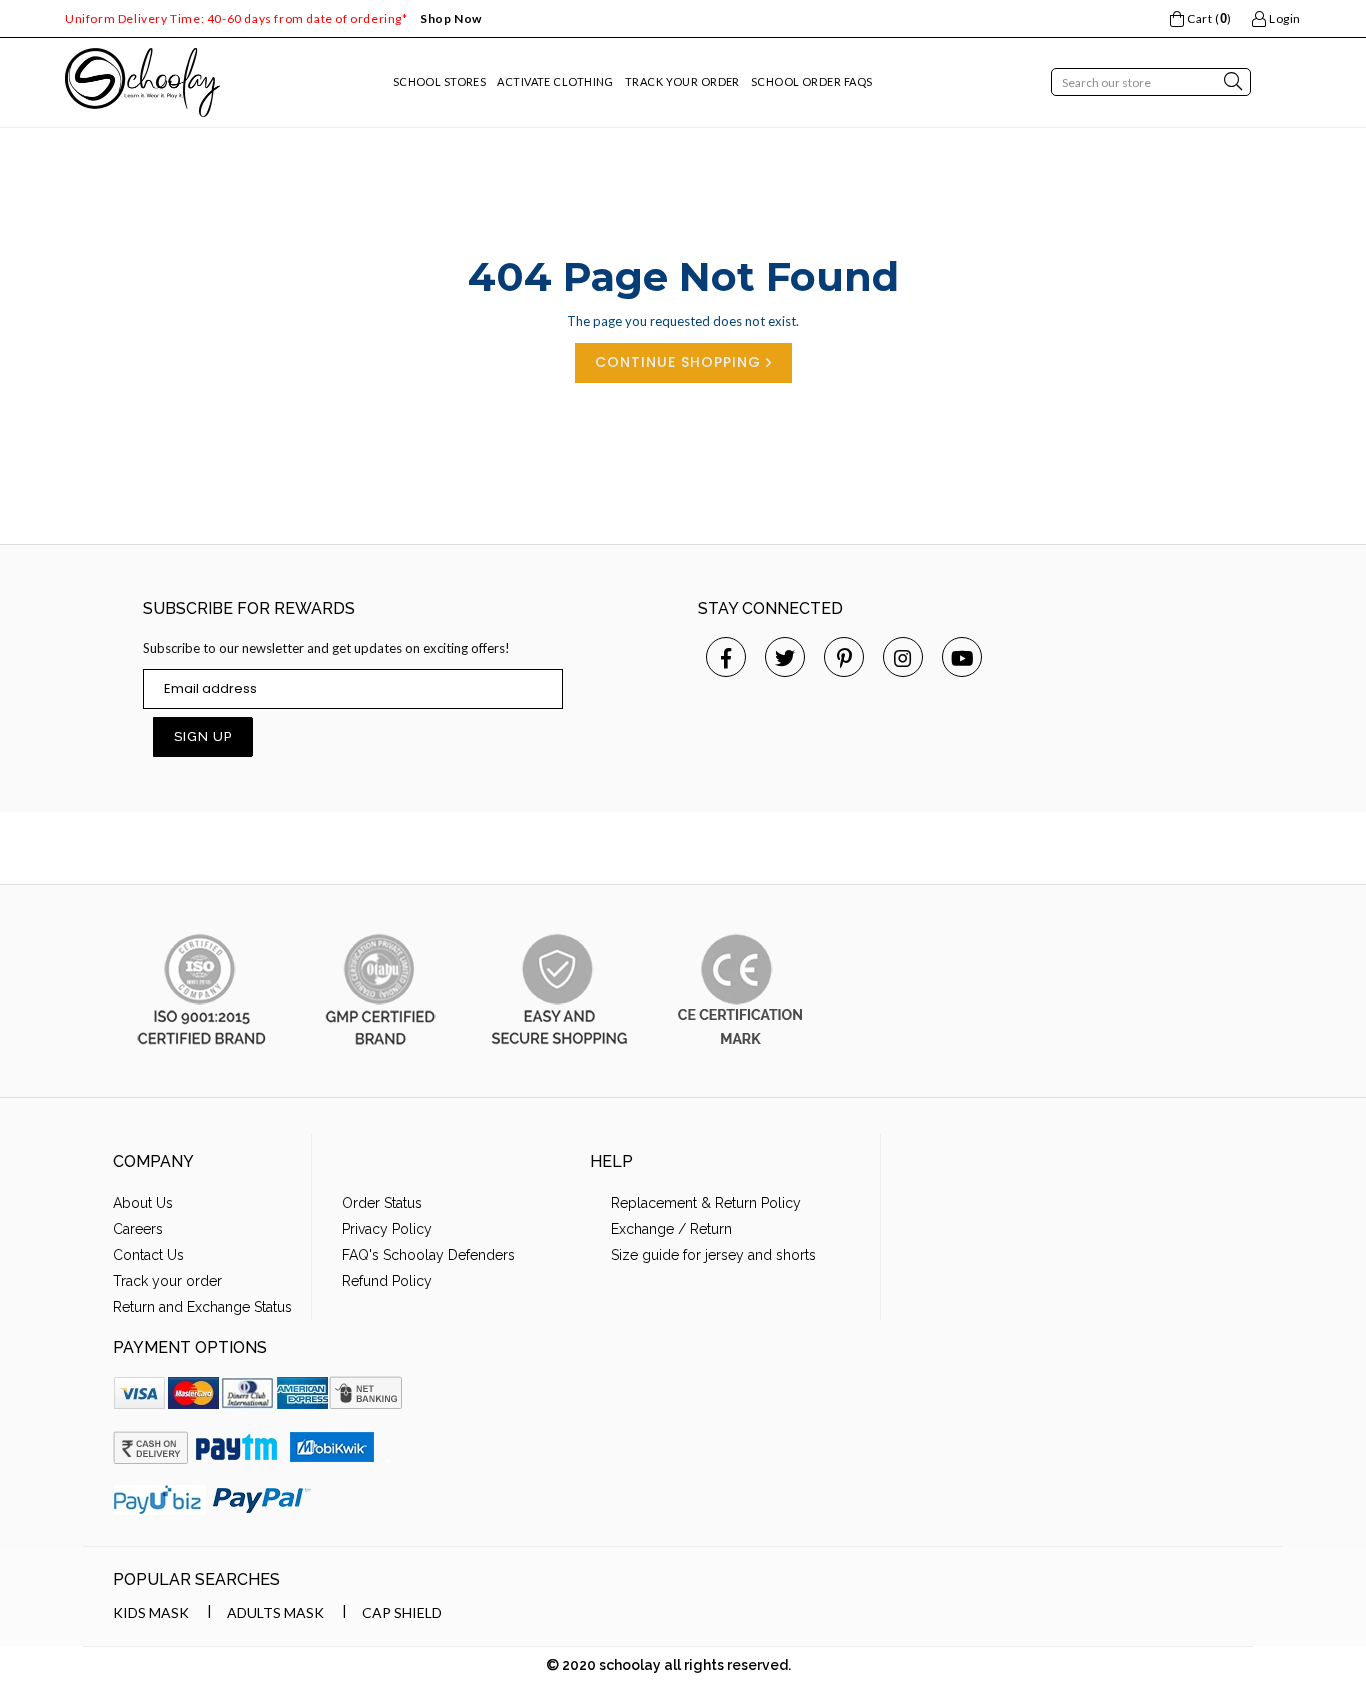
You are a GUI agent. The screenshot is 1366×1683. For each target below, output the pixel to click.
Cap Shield (402, 1612)
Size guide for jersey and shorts (713, 1255)
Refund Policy (387, 1281)
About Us (143, 1203)
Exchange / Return (671, 1229)
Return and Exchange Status (202, 1307)
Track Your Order (682, 81)
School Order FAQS (811, 81)
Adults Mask (275, 1612)
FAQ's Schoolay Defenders (428, 1255)
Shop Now (451, 18)
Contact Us (148, 1255)
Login (1283, 18)
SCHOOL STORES (440, 81)
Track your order (167, 1281)
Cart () (1207, 18)
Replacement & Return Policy (706, 1203)
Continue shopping (680, 362)
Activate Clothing (555, 81)
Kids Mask (151, 1612)
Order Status (382, 1203)
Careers (138, 1229)
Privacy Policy (387, 1229)
